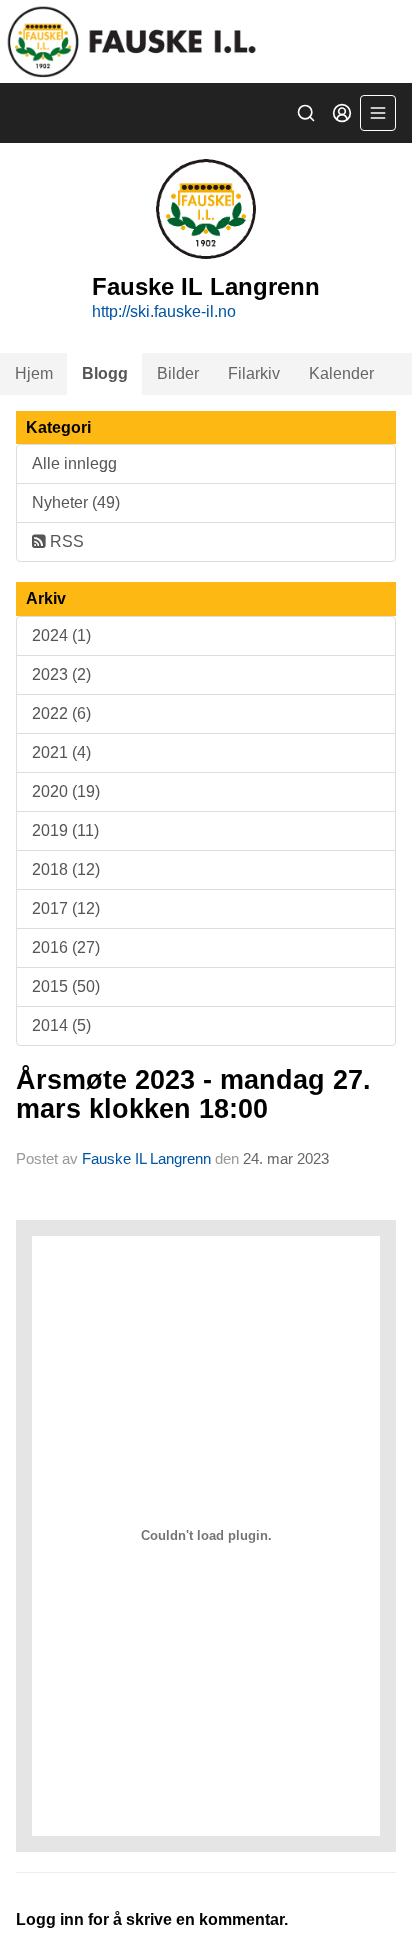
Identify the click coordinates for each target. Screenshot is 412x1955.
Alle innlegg (74, 463)
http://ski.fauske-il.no (164, 311)
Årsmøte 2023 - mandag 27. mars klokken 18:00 (193, 1094)
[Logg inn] (342, 113)
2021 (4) (61, 752)
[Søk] (306, 113)
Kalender (341, 373)
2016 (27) (66, 947)
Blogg (105, 373)
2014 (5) (61, 1025)
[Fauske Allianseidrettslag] (206, 41)
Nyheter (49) (76, 502)
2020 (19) (66, 791)
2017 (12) (66, 908)
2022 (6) (61, 713)
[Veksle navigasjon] (378, 113)
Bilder (178, 373)
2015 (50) (66, 986)
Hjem (34, 373)
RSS (65, 541)
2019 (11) (65, 830)
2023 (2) (61, 674)
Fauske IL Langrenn (146, 1158)
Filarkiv (254, 373)
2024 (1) (61, 635)
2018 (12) (66, 869)
